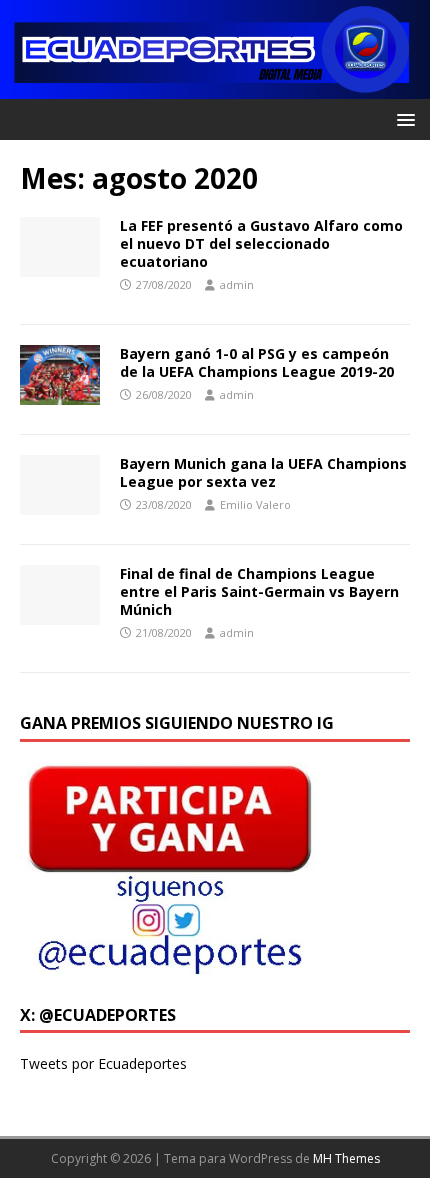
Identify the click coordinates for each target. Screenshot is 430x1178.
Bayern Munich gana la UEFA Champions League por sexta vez (263, 472)
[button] (402, 118)
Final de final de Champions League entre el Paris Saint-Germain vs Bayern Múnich (259, 591)
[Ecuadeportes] (215, 87)
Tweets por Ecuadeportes (103, 1063)
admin (237, 284)
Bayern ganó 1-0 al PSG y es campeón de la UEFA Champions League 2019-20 (257, 362)
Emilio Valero (255, 504)
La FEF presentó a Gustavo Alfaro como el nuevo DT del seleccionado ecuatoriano (261, 243)
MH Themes (346, 1158)
